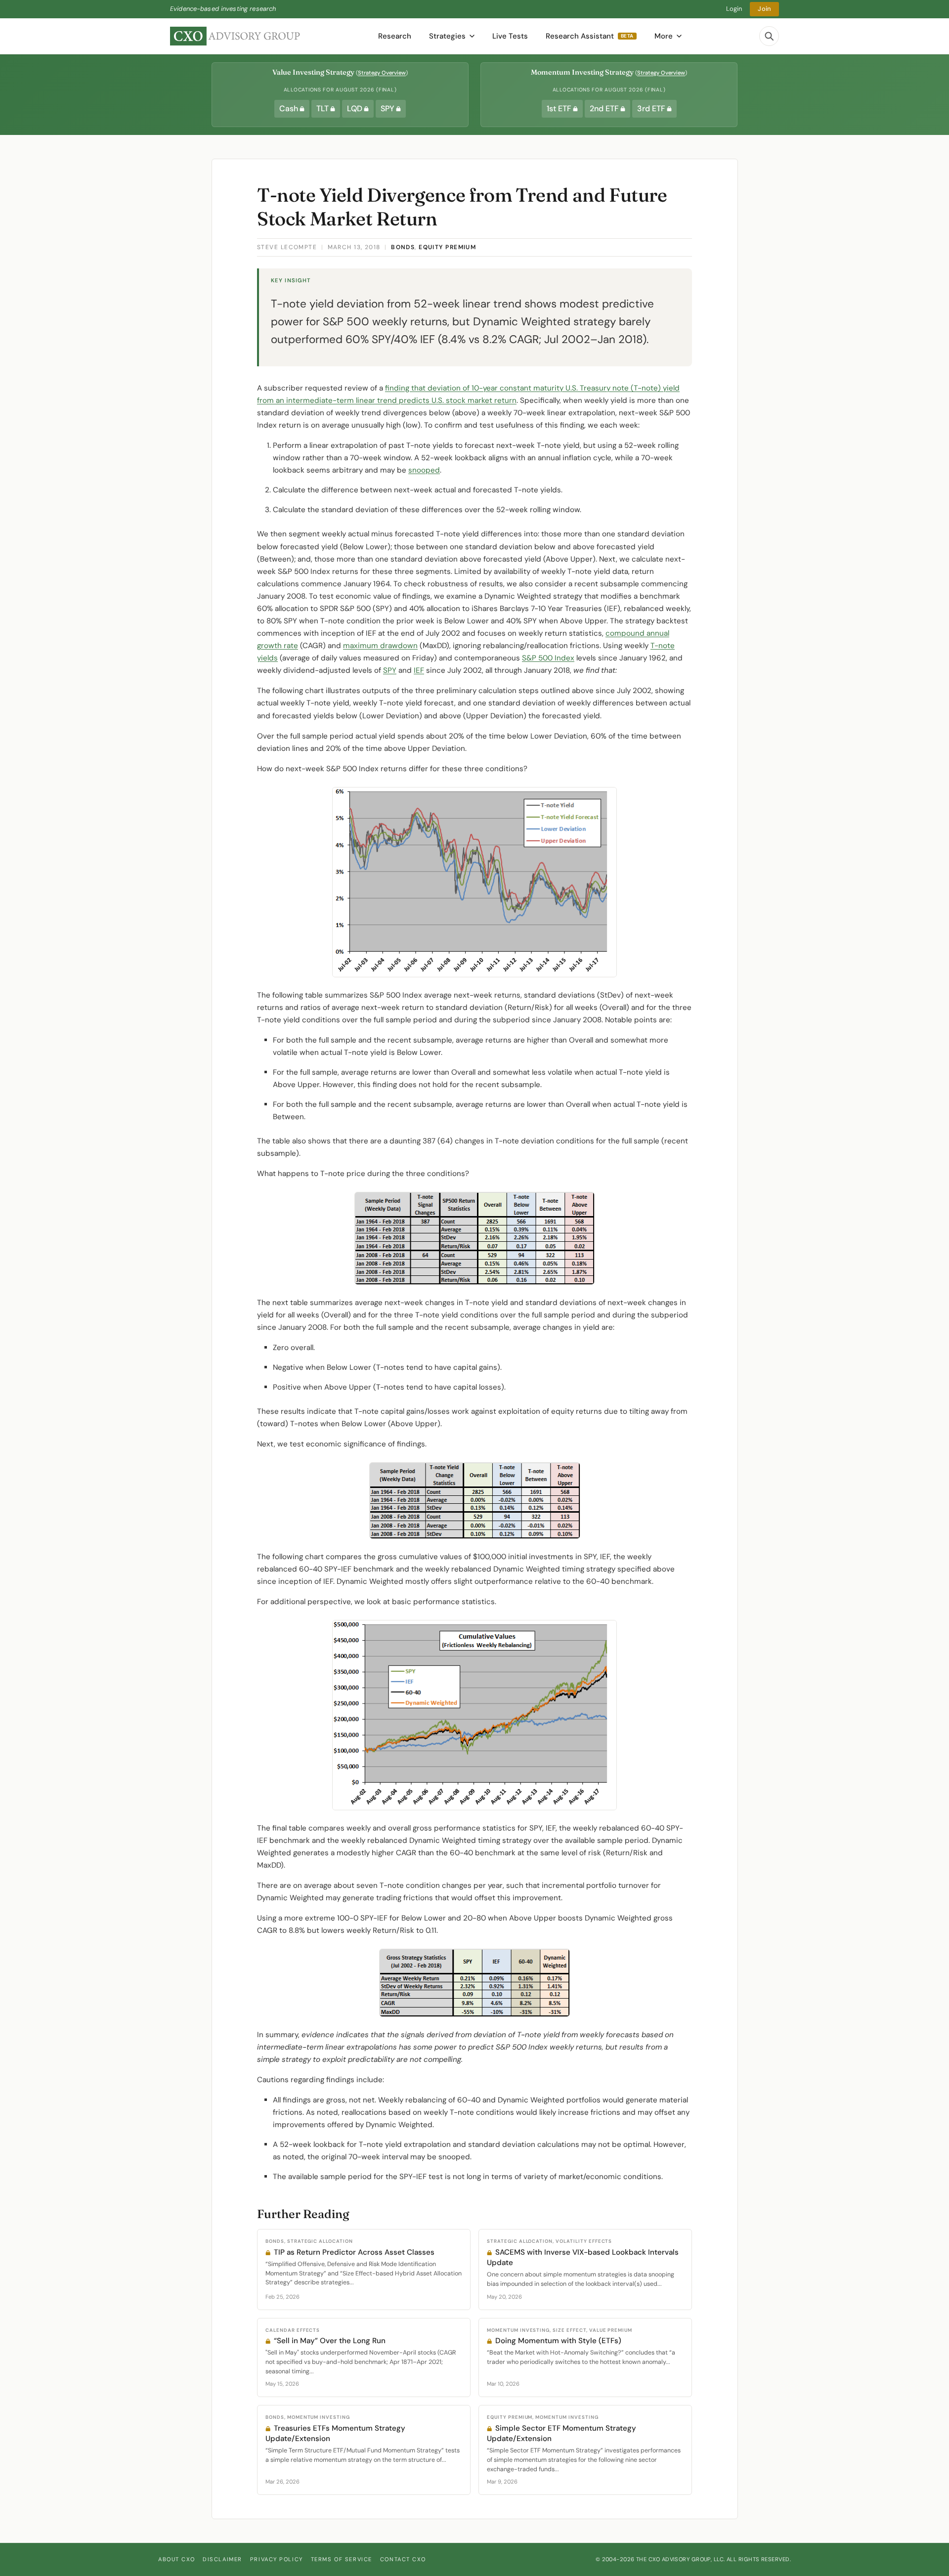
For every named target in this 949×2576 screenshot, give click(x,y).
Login (734, 9)
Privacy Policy (277, 2559)
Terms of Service (342, 2559)
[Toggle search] (769, 36)
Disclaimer (222, 2559)
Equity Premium (447, 247)
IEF (419, 670)
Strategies (447, 36)
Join (764, 9)
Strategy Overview (382, 73)
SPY (390, 670)
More (664, 36)
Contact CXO (403, 2559)
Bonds (403, 247)
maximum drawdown (380, 646)
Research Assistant (590, 36)
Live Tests (510, 36)
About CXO (176, 2559)
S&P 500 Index (548, 658)
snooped (424, 470)
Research (395, 36)
